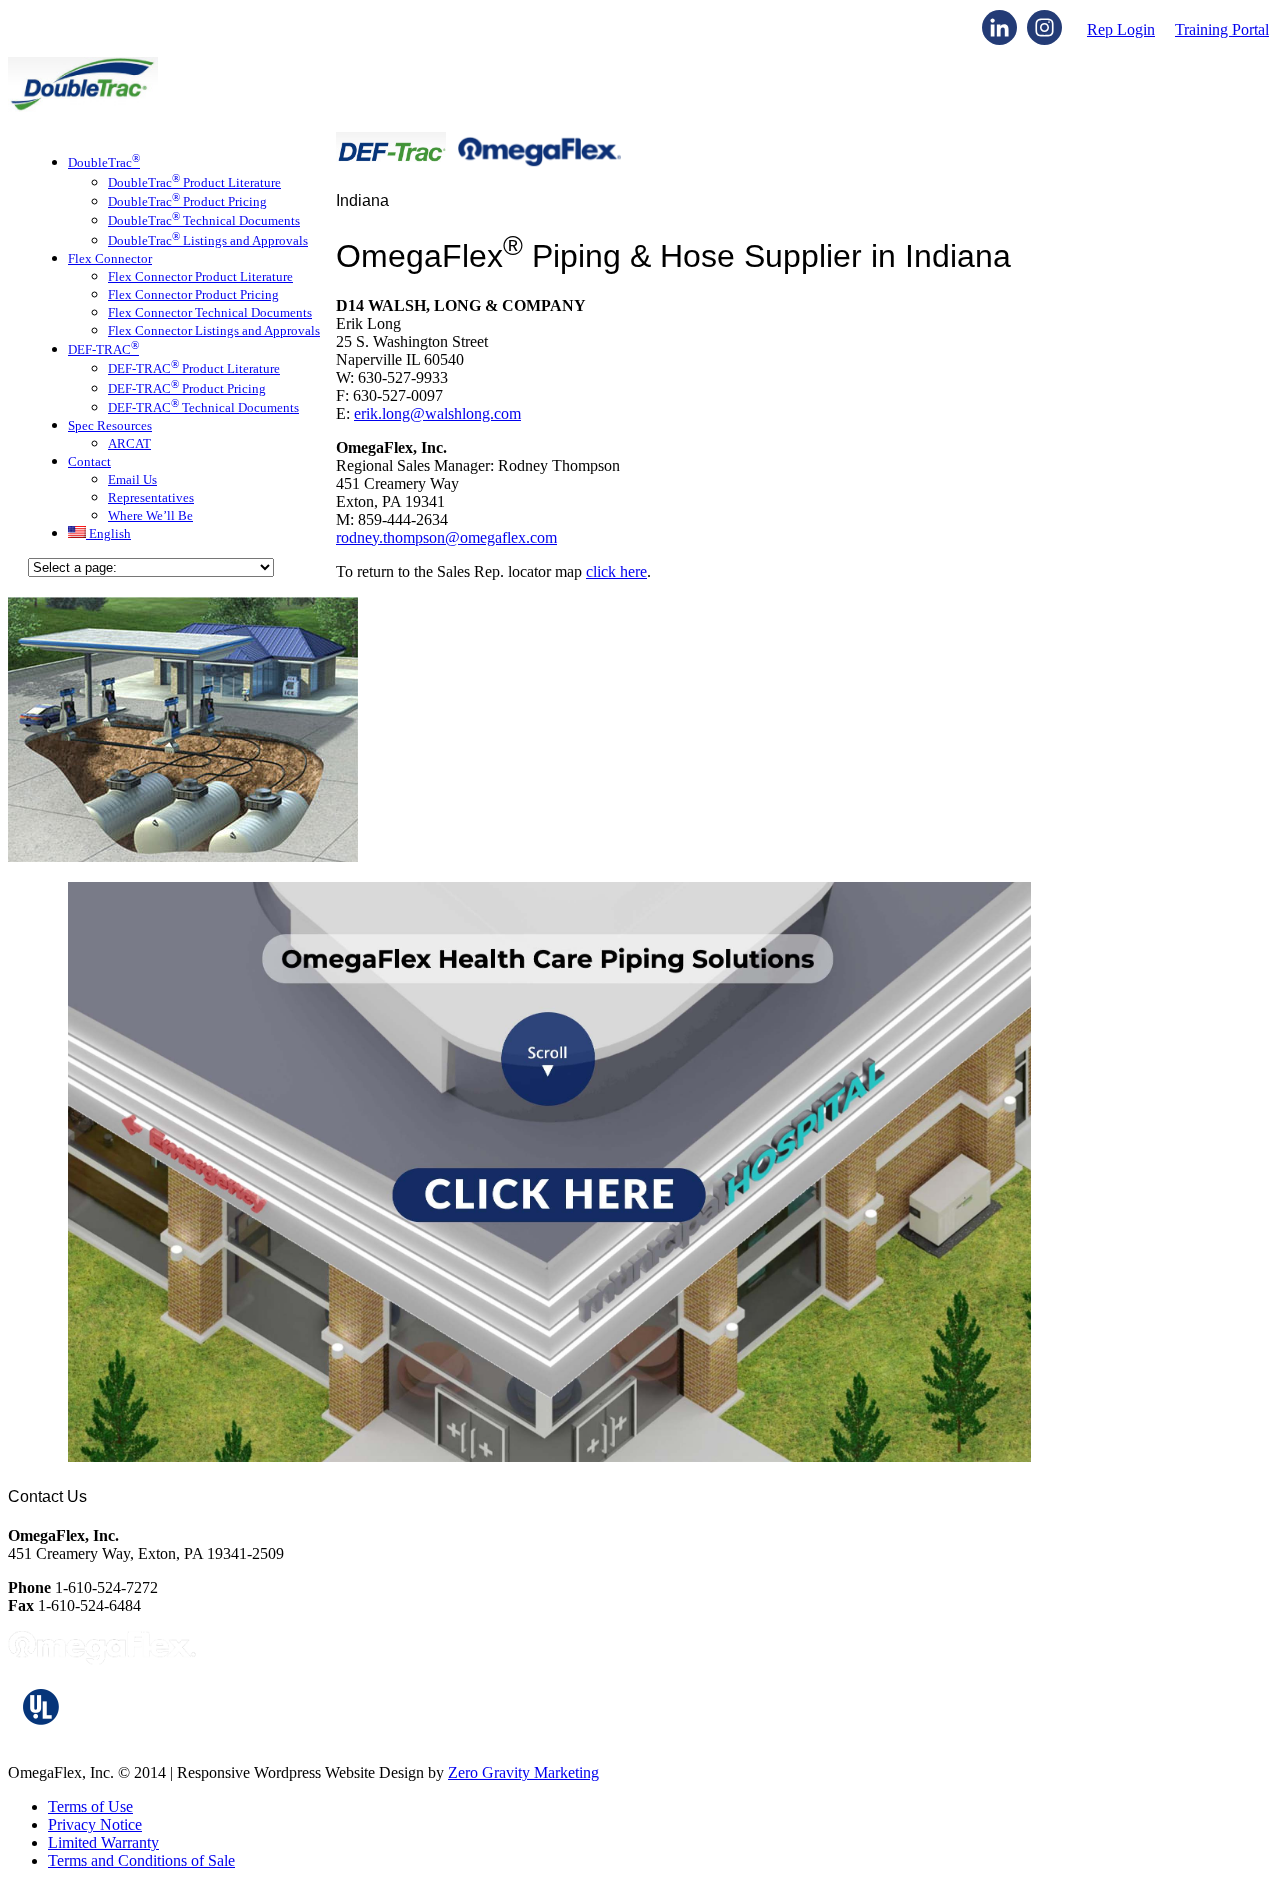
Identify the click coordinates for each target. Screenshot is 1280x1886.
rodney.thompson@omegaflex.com (446, 537)
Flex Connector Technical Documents (210, 312)
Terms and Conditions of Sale (141, 1860)
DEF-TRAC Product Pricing (187, 388)
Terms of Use (90, 1806)
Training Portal (1222, 29)
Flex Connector (110, 258)
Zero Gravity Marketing (523, 1772)
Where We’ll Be (150, 515)
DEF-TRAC (103, 349)
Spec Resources (110, 425)
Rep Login (1121, 29)
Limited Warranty (103, 1842)
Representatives (151, 497)
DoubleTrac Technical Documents (204, 220)
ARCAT (129, 443)
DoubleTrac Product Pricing (187, 201)
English (108, 533)
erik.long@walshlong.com (437, 413)
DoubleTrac (104, 162)
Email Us (132, 479)
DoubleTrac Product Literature (194, 182)
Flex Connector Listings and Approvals (214, 330)
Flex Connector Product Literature (200, 276)
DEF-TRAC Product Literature (194, 368)
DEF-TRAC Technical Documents (203, 407)
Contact (89, 461)
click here (616, 571)
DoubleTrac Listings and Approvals (208, 240)
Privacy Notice (95, 1824)
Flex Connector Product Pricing (193, 294)
